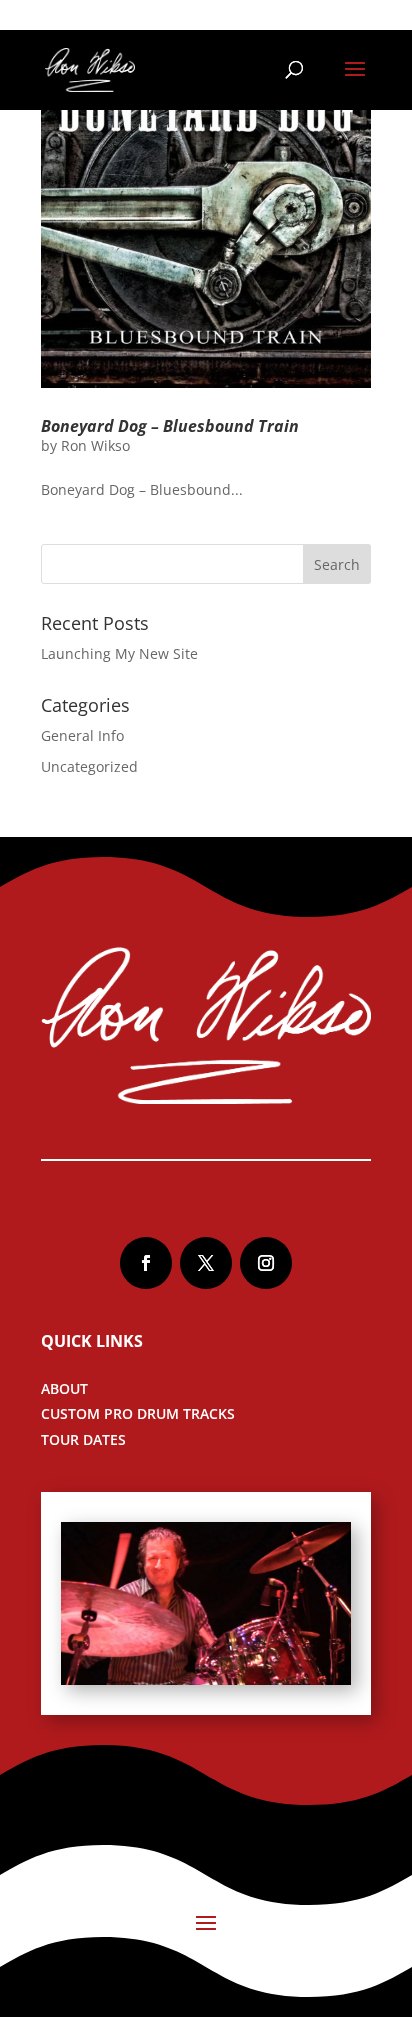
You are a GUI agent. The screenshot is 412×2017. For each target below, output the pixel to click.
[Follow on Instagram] (266, 1263)
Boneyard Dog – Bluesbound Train (170, 426)
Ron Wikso (95, 445)
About (64, 1388)
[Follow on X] (206, 1263)
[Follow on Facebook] (146, 1263)
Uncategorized (89, 766)
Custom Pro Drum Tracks (138, 1413)
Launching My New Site (119, 653)
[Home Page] (90, 68)
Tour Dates (83, 1439)
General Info (82, 735)
